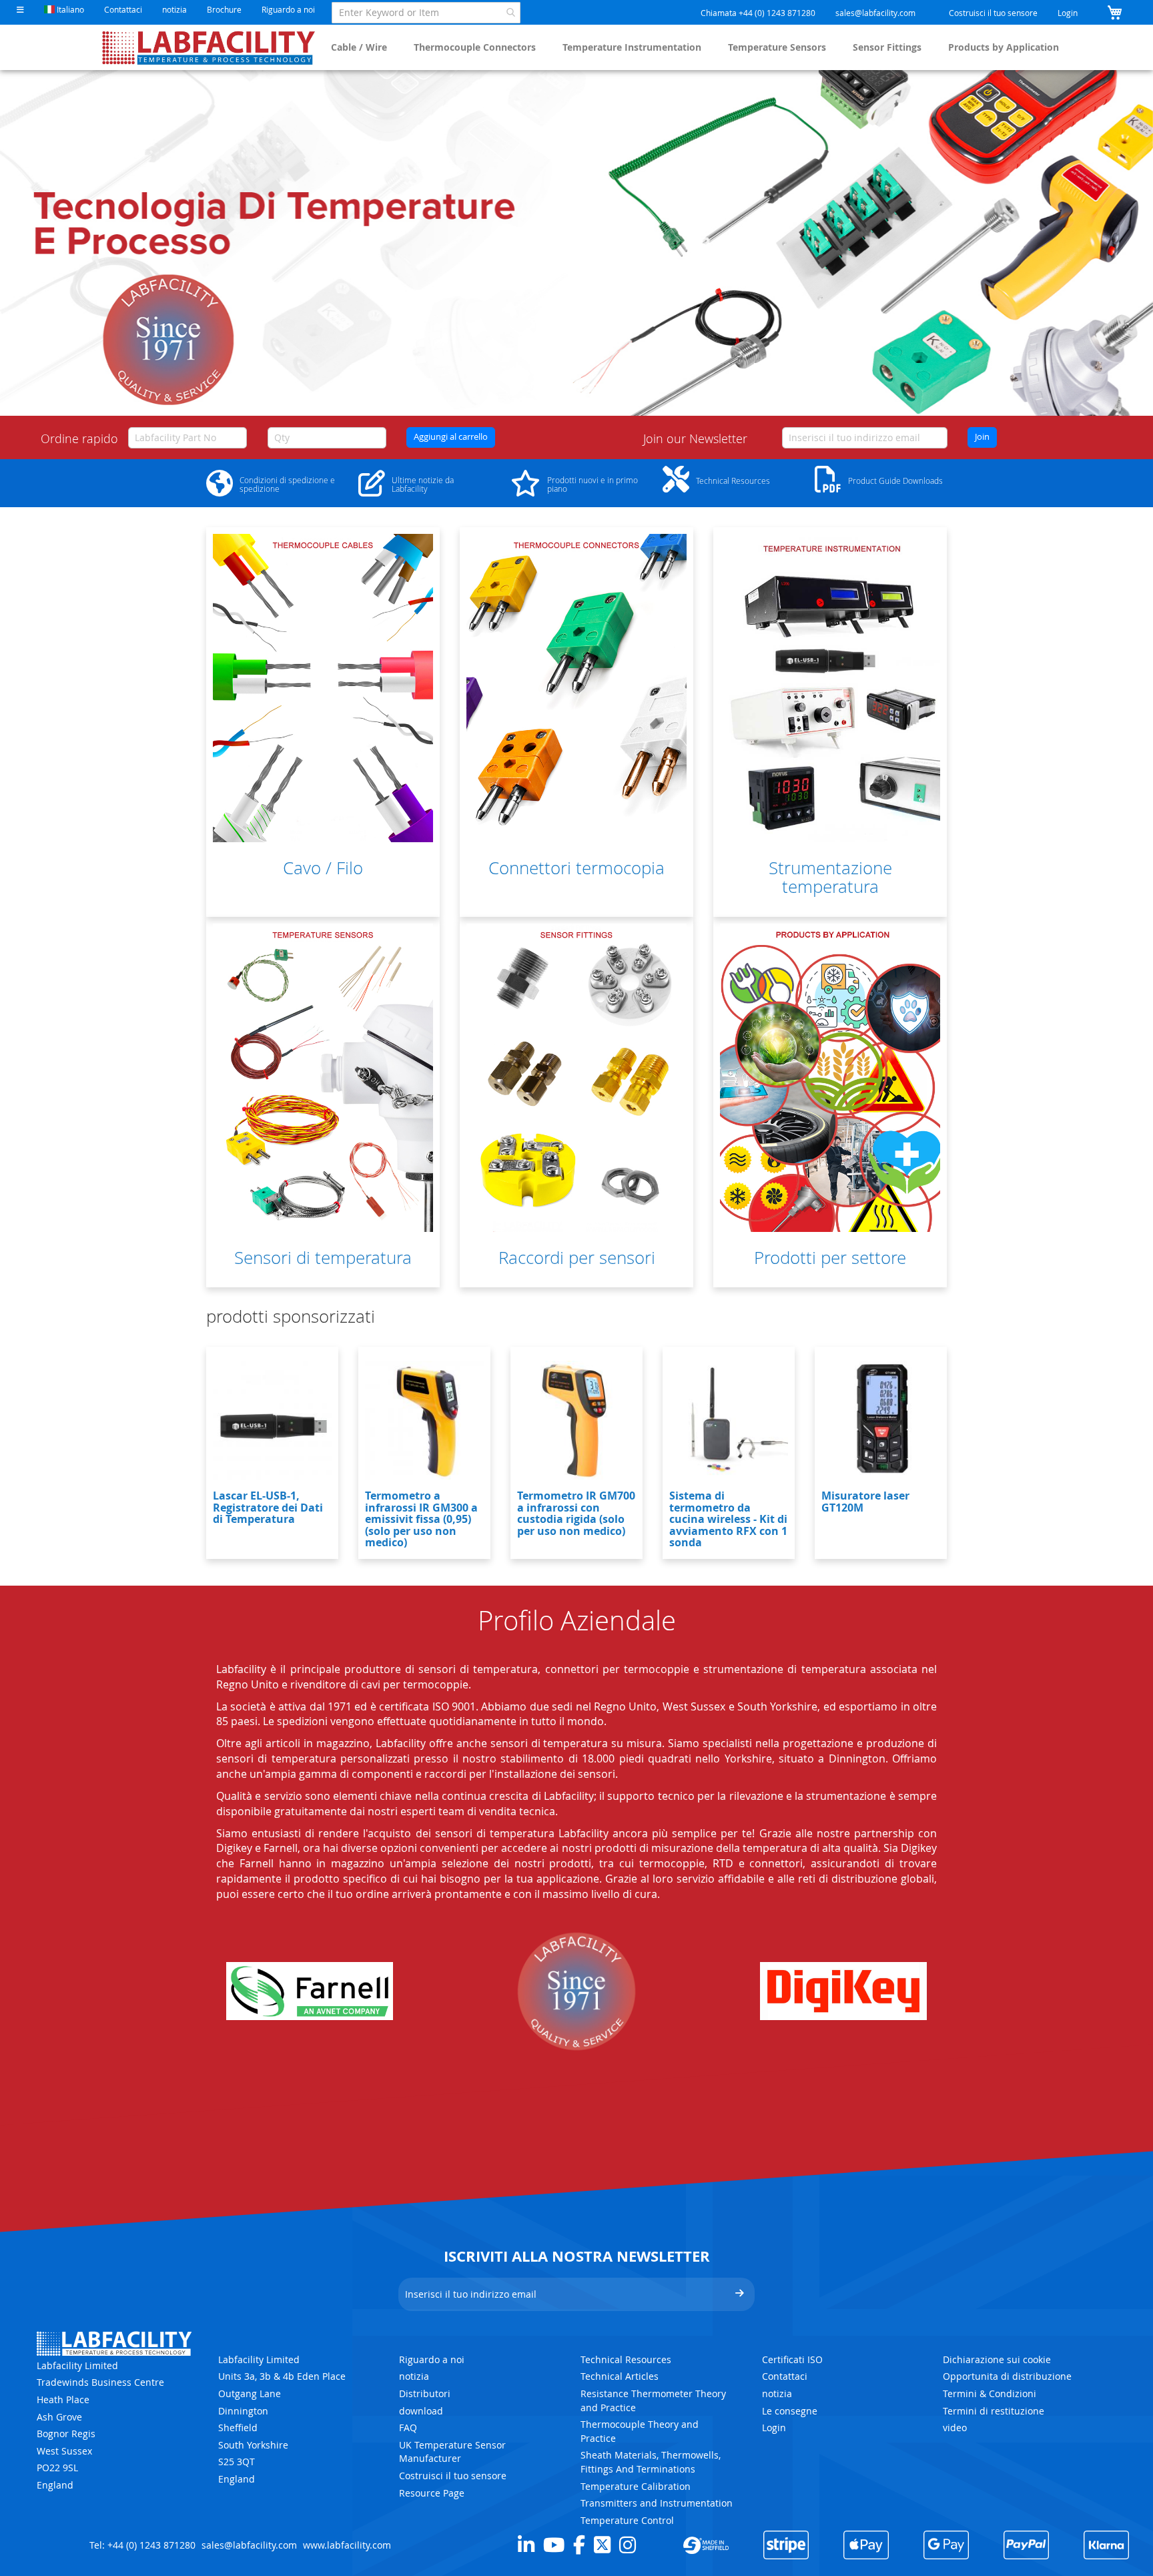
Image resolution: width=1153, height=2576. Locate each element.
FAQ (408, 2428)
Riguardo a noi (288, 9)
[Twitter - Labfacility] (602, 2545)
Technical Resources (626, 2359)
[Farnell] (310, 1991)
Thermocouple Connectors (475, 47)
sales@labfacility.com (875, 13)
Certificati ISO (792, 2359)
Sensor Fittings (887, 47)
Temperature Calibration (636, 2486)
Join (982, 437)
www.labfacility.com (347, 2545)
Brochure (224, 9)
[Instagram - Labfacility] (628, 2545)
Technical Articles (620, 2376)
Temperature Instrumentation (632, 47)
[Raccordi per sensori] (576, 1078)
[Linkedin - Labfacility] (526, 2545)
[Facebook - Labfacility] (579, 2545)
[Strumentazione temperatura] (830, 688)
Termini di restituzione (994, 2411)
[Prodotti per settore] (830, 1078)
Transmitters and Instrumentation (657, 2503)
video (955, 2428)
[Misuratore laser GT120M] (881, 1420)
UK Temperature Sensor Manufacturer (452, 2452)
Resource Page (432, 2493)
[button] (20, 10)
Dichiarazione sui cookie (997, 2359)
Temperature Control (627, 2520)
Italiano (69, 9)
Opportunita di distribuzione (1007, 2376)
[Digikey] (843, 1991)
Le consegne (790, 2411)
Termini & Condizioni (990, 2393)
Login (1068, 13)
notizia (174, 9)
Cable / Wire (359, 47)
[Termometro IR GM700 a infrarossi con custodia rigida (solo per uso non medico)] (576, 1420)
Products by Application (1004, 47)
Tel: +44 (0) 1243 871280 (142, 2545)
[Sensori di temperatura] (323, 1078)
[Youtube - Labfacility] (554, 2545)
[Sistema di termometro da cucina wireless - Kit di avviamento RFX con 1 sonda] (729, 1420)
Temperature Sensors (777, 47)
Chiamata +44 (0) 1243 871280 (758, 13)
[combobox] (426, 13)
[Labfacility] (209, 47)
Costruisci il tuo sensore (993, 13)
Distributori (425, 2393)
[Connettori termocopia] (576, 688)
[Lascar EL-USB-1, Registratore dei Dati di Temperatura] (272, 1420)
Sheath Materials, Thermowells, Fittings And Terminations (651, 2462)
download (421, 2411)
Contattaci (123, 9)
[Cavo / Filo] (323, 688)
